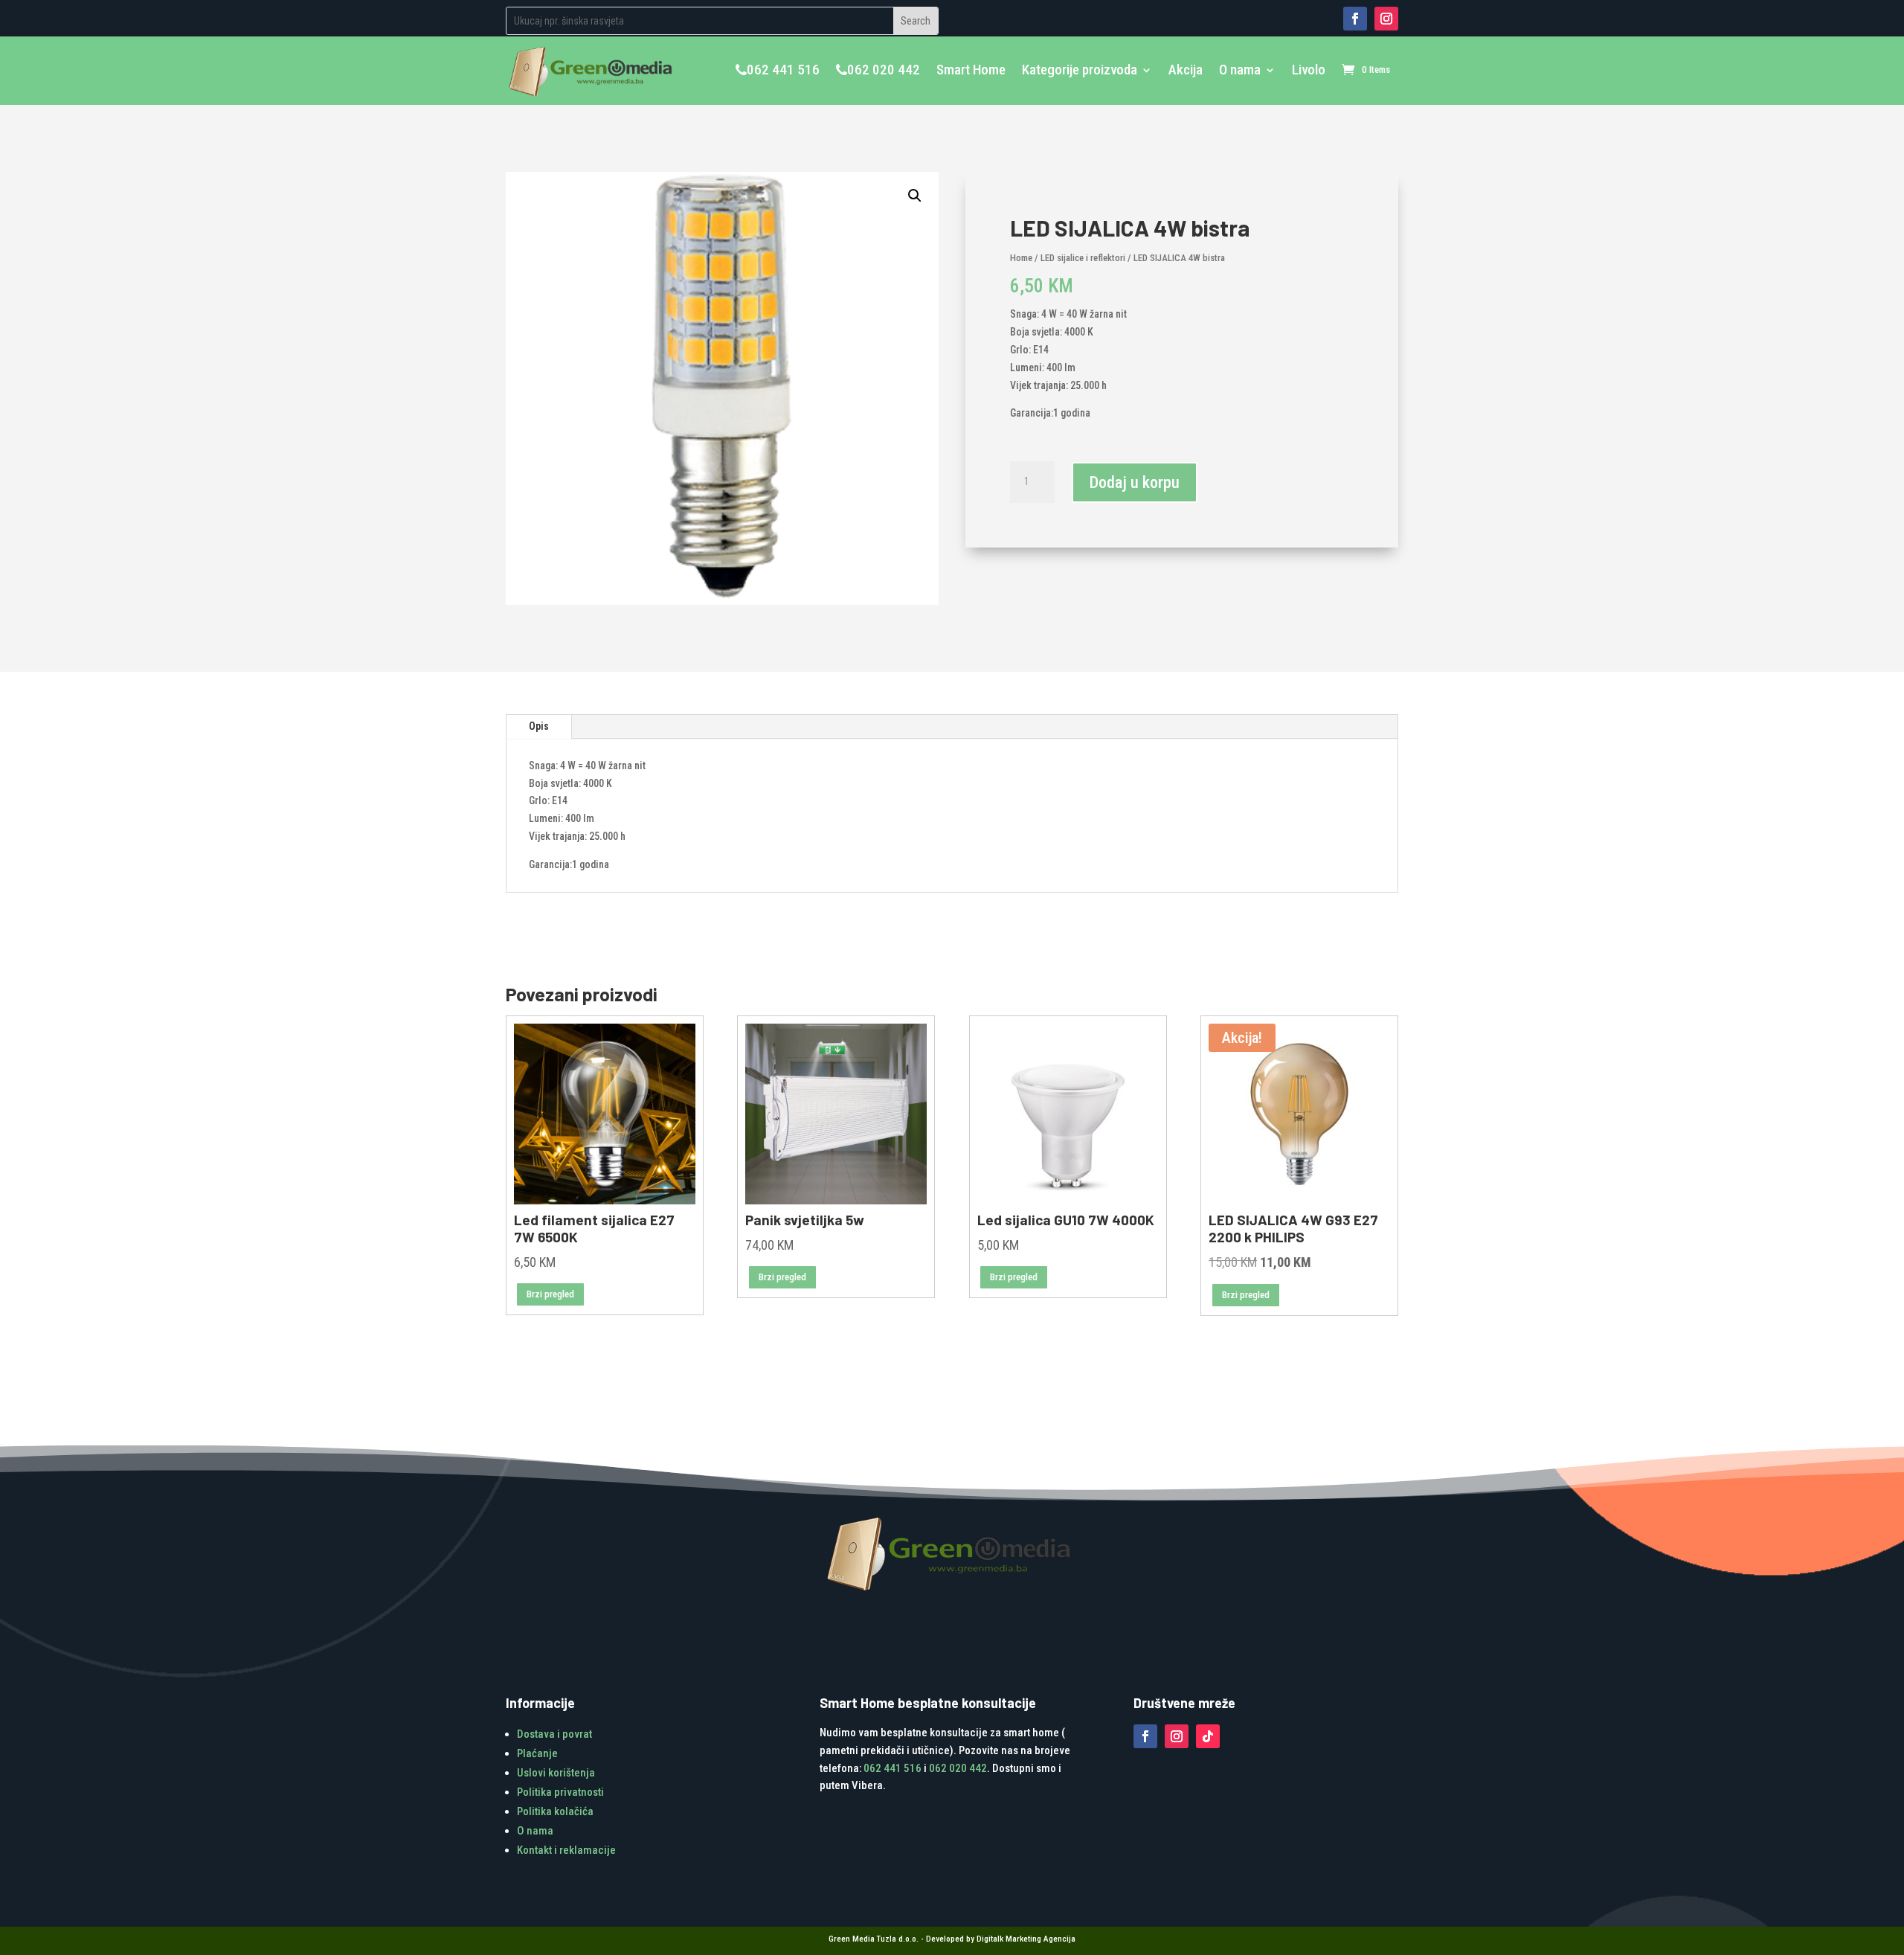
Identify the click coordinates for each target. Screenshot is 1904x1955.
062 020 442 (884, 70)
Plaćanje (537, 1753)
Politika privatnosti (560, 1792)
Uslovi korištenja (556, 1773)
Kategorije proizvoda (1080, 70)
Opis (539, 726)
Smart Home (971, 70)
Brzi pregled (550, 1294)
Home (1021, 258)
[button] (915, 196)
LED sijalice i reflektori (1083, 258)
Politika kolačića (555, 1811)
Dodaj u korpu (1135, 482)
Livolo (1309, 70)
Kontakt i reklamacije (566, 1850)
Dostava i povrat (554, 1734)
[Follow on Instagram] (1386, 19)
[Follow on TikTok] (1208, 1736)
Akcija (1186, 70)
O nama (1240, 70)
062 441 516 (783, 70)
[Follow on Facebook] (1355, 19)
